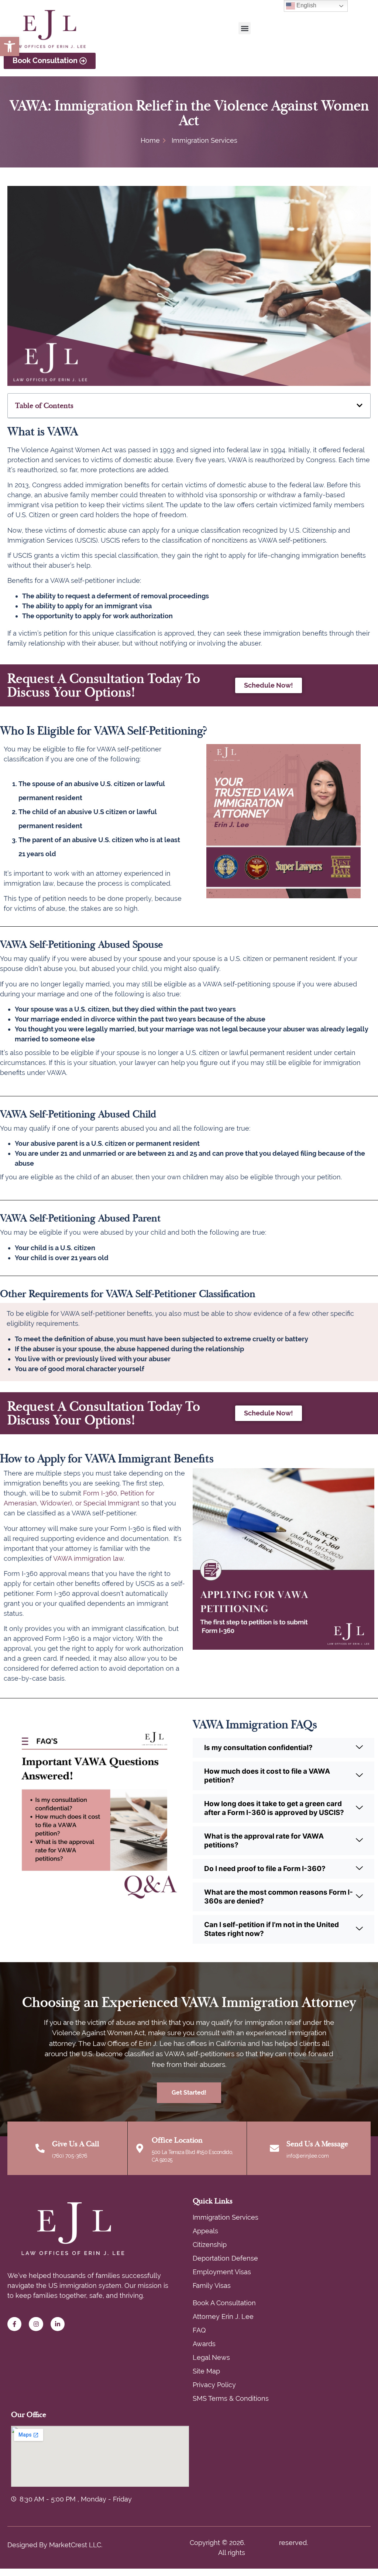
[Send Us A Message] (274, 2148)
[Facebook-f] (14, 2324)
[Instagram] (36, 2324)
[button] (10, 46)
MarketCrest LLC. (76, 2545)
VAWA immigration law (88, 1558)
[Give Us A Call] (40, 2148)
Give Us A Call (76, 2144)
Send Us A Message (317, 2144)
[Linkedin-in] (58, 2324)
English (306, 5)
